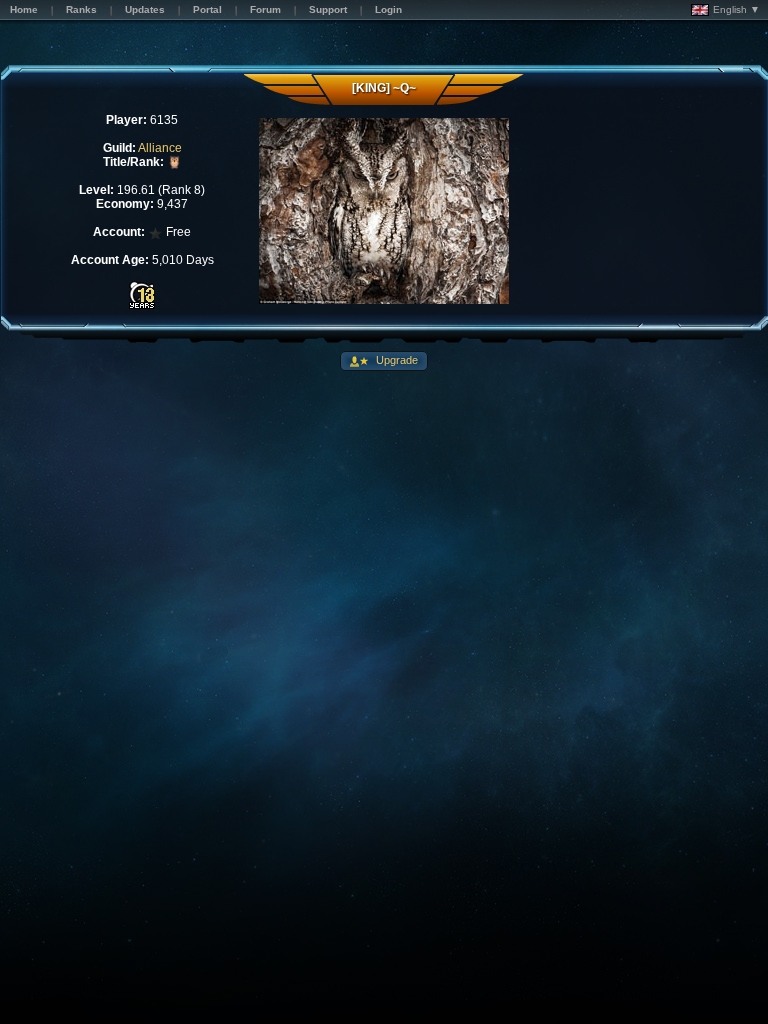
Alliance (160, 148)
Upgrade (395, 360)
